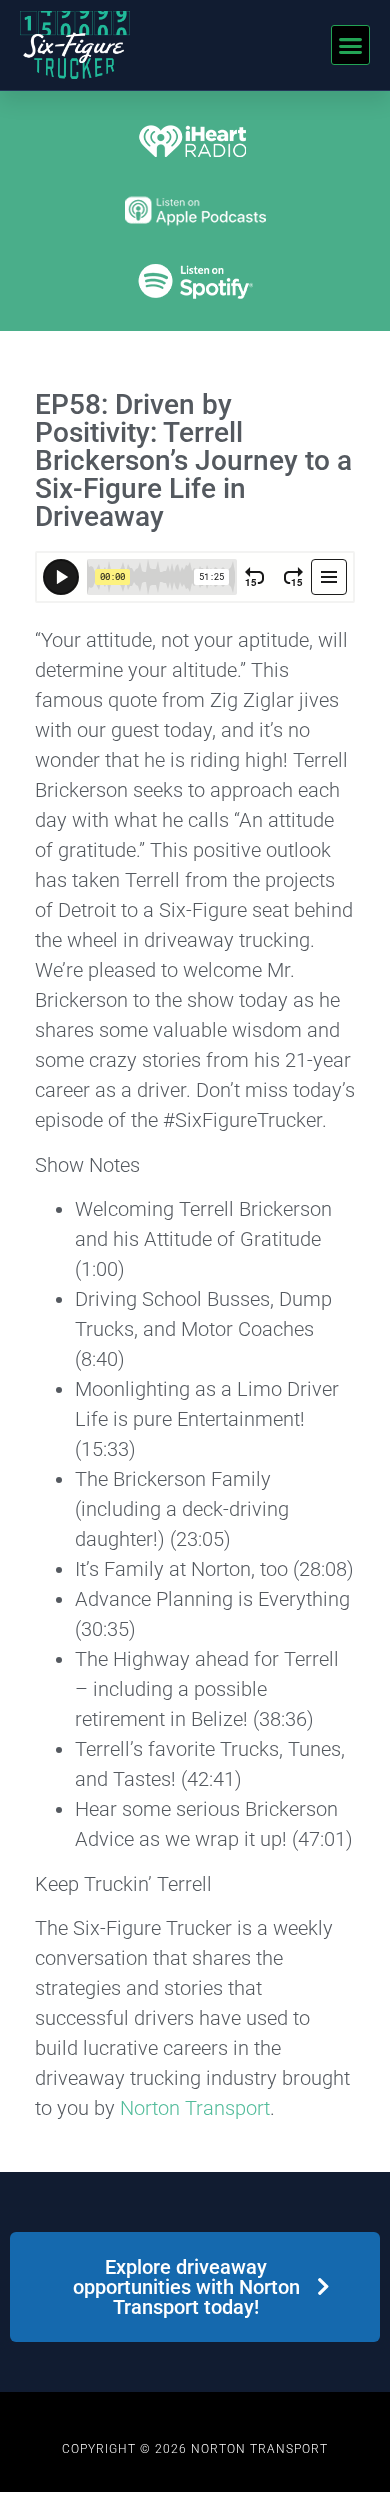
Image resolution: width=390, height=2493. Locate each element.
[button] (351, 45)
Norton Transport (195, 2108)
